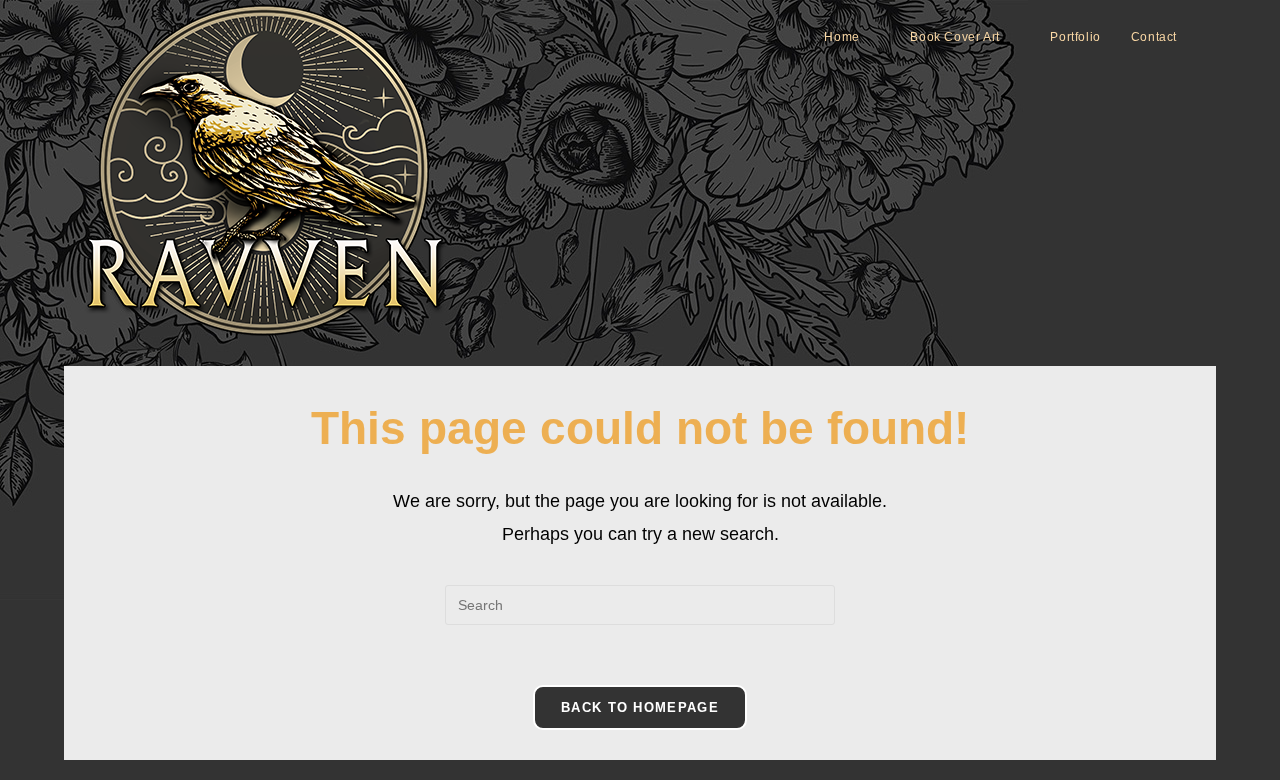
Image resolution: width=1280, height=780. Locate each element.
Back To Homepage (640, 707)
